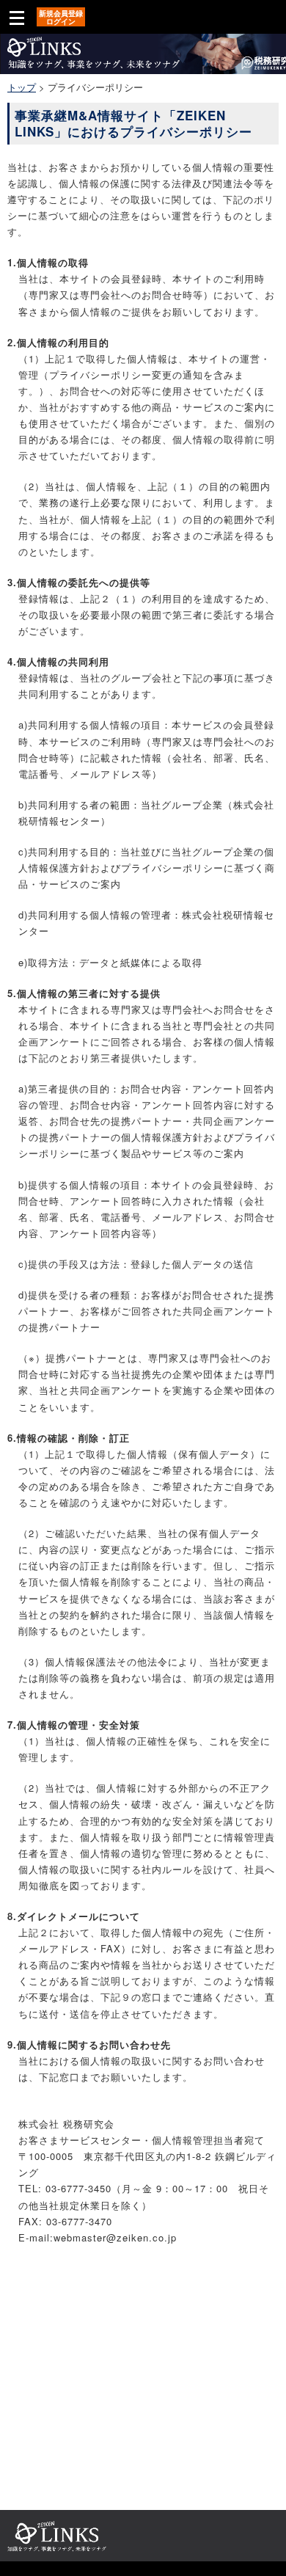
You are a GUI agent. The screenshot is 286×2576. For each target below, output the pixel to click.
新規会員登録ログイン (61, 17)
